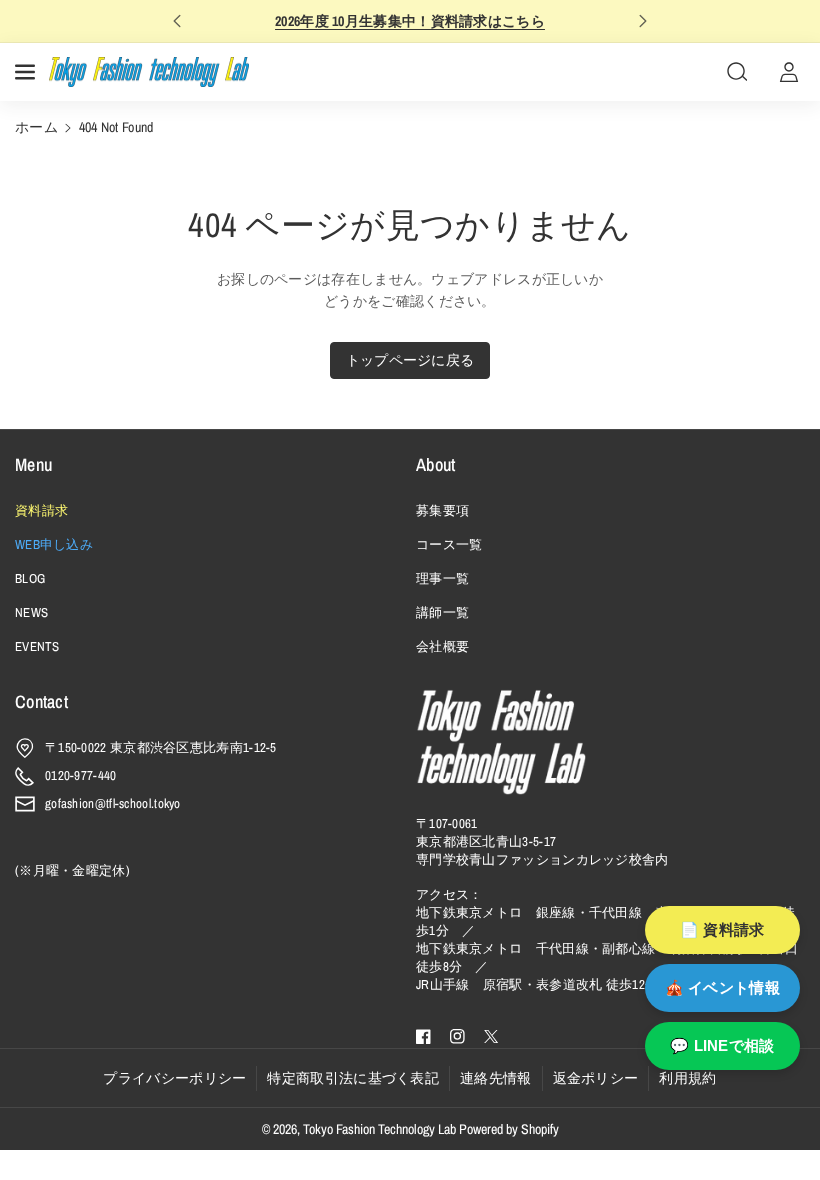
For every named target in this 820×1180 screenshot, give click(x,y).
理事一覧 (442, 578)
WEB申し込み (54, 544)
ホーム (36, 127)
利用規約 (687, 1078)
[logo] (501, 742)
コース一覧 (449, 544)
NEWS (31, 612)
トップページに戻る (410, 360)
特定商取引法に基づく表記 (353, 1078)
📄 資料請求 (722, 929)
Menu (33, 464)
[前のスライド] (177, 21)
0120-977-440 (81, 775)
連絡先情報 (496, 1078)
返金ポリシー (596, 1078)
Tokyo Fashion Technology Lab (379, 1129)
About (436, 464)
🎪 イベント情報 (722, 987)
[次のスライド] (643, 21)
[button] (27, 72)
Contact (41, 701)
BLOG (30, 578)
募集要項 (442, 510)
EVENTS (37, 646)
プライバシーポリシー (174, 1078)
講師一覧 (442, 612)
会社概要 (442, 646)
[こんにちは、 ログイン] (789, 72)
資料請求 (41, 510)
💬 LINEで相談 (722, 1045)
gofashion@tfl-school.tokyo (113, 803)
